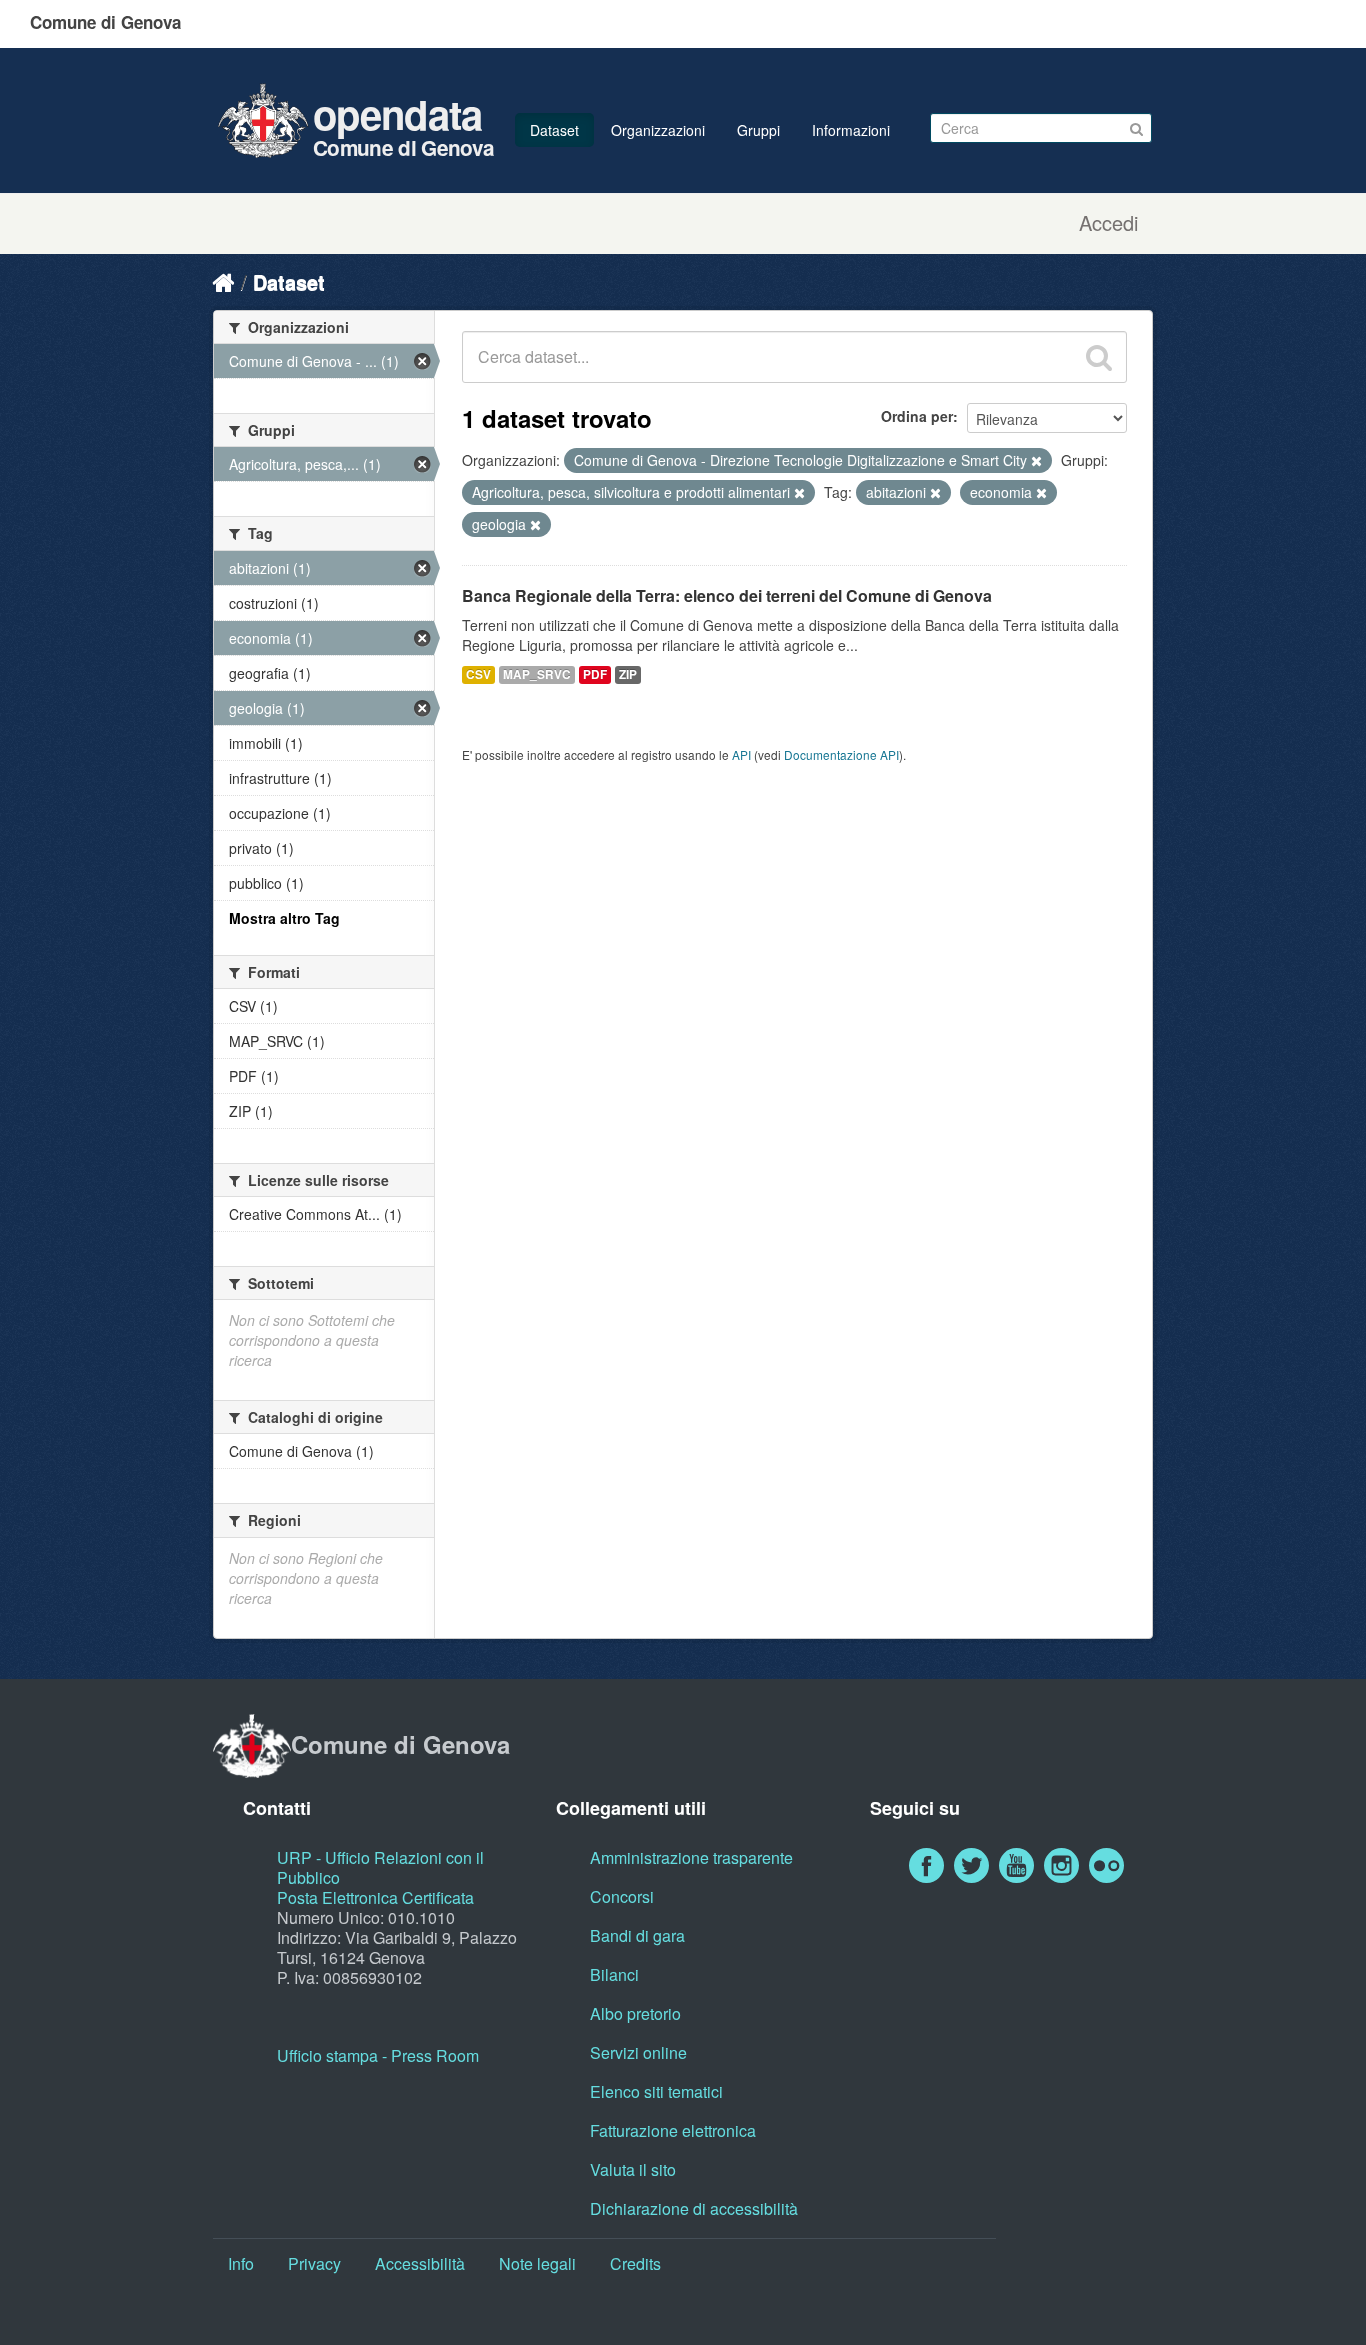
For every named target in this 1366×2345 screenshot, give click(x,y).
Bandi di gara (637, 1935)
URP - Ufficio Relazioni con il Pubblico (380, 1867)
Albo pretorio (635, 2013)
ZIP (628, 674)
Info (241, 2263)
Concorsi (622, 1896)
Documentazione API (841, 754)
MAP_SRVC (537, 674)
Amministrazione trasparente (691, 1857)
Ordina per (917, 416)
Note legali (537, 2263)
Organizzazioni (658, 130)
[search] (1099, 357)
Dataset (554, 130)
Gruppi (758, 130)
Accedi (1108, 223)
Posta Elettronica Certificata (375, 1897)
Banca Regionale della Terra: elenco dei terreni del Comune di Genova (727, 595)
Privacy (314, 2263)
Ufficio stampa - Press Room (378, 2055)
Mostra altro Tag (284, 918)
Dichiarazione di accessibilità (694, 2208)
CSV (478, 674)
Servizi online (638, 2052)
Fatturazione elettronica (673, 2130)
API (741, 754)
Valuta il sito (633, 2169)
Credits (635, 2263)
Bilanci (614, 1974)
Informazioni (851, 130)
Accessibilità (420, 2263)
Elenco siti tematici (656, 2091)
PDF (595, 674)
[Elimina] (1036, 461)
